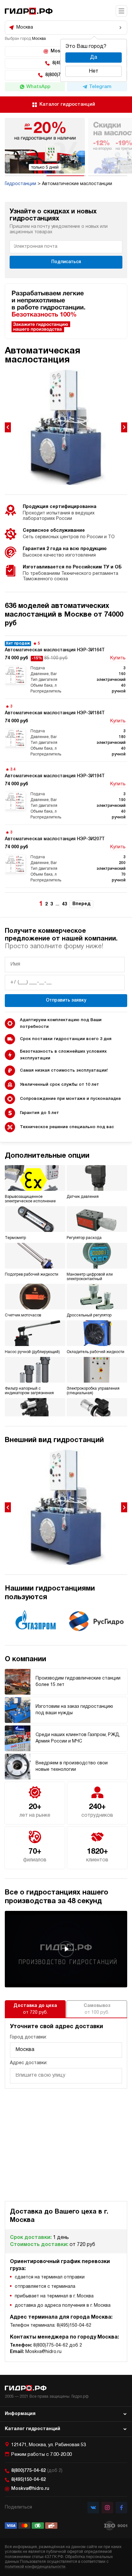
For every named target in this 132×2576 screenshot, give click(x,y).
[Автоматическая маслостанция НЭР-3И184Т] (66, 730)
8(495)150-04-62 (29, 2480)
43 (64, 904)
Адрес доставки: (29, 2063)
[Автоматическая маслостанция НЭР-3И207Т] (66, 856)
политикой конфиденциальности (35, 2567)
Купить (118, 658)
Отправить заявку (66, 1000)
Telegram (100, 87)
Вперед (81, 904)
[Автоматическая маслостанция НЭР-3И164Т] (66, 667)
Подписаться (66, 262)
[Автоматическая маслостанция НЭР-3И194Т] (66, 793)
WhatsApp (38, 87)
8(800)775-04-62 (37, 2471)
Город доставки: (28, 2037)
